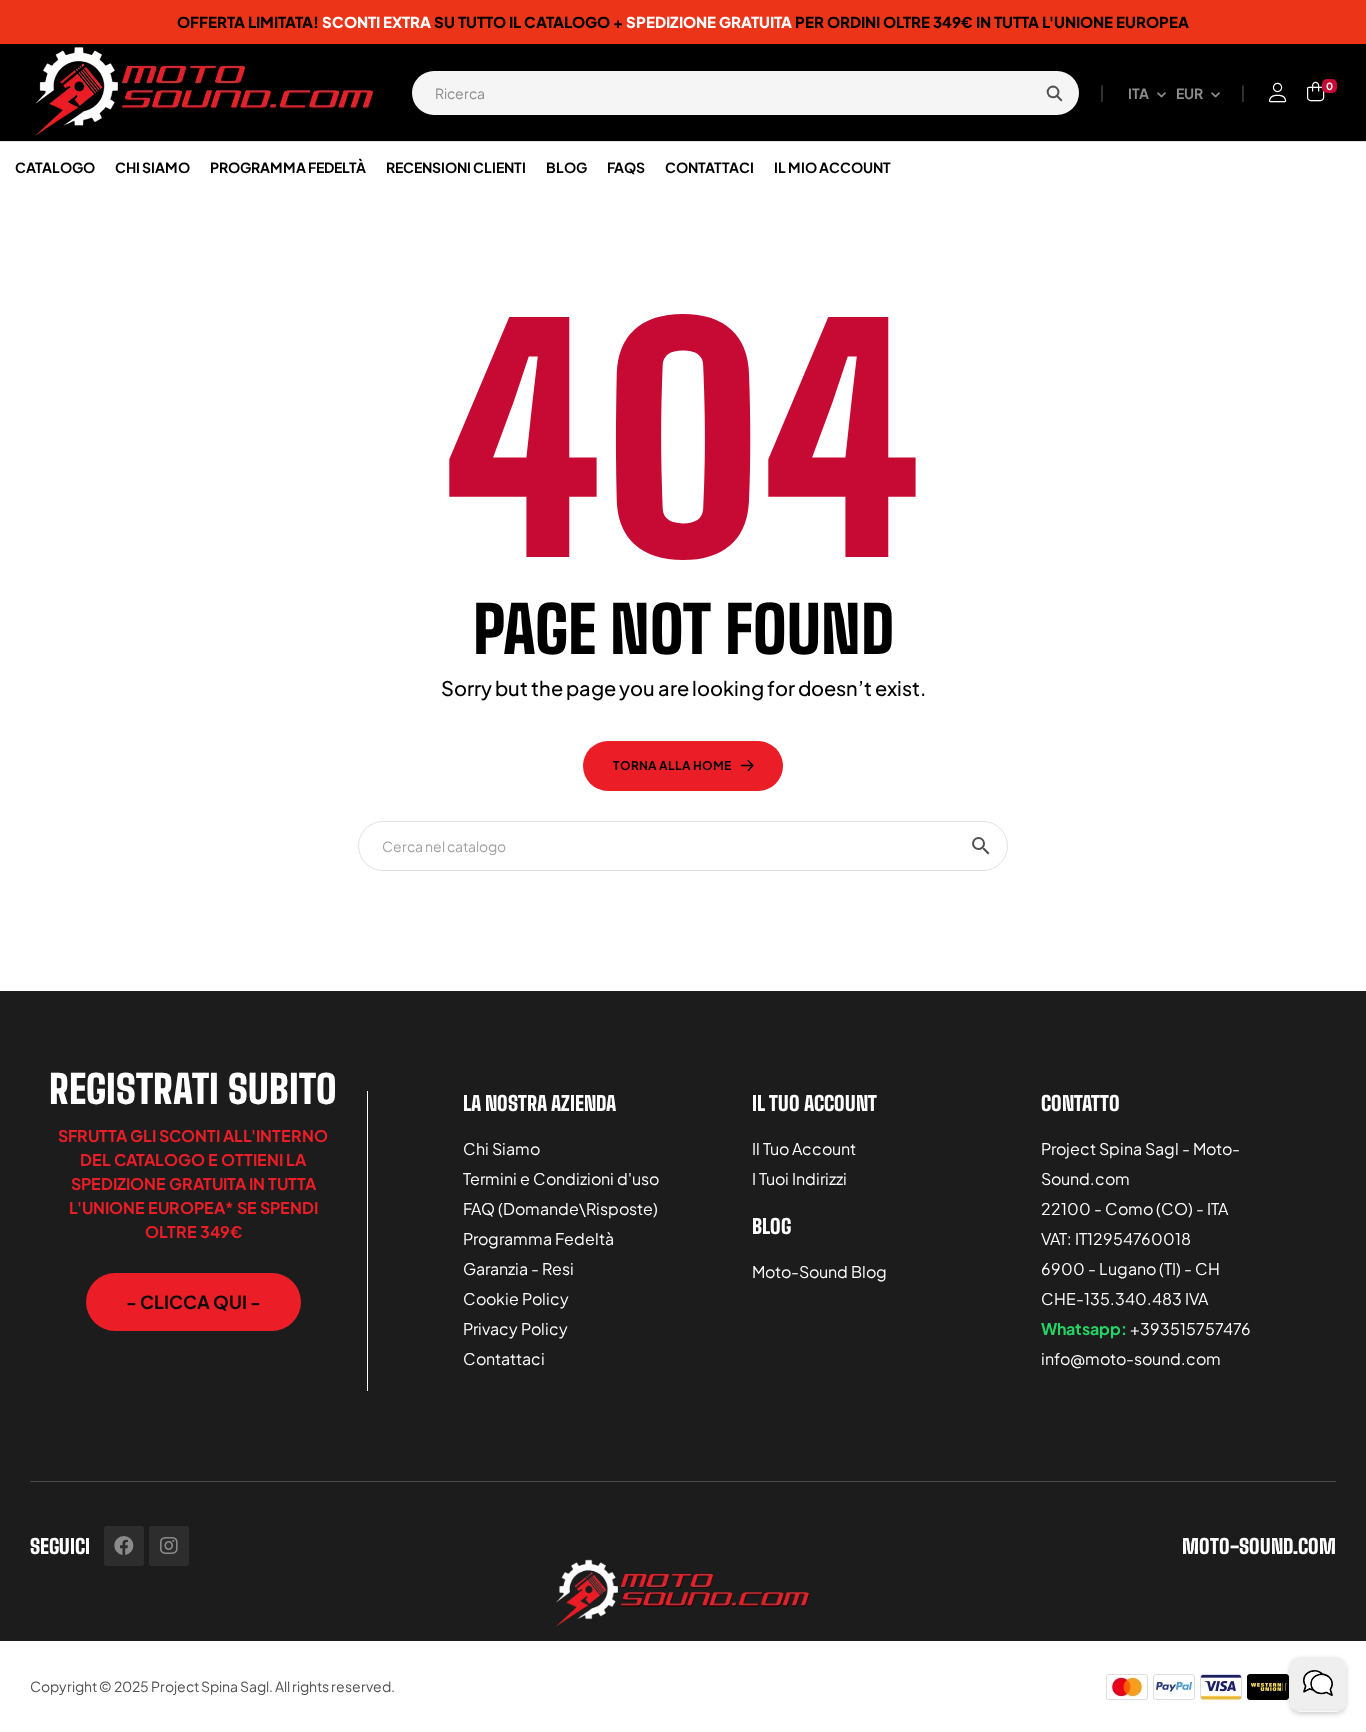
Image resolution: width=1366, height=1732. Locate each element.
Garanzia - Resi (518, 1268)
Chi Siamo (501, 1148)
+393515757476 (1190, 1328)
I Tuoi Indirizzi (799, 1178)
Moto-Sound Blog (819, 1271)
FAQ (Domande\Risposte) (560, 1208)
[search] (1054, 93)
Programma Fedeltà (538, 1238)
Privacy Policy (515, 1328)
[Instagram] (169, 1546)
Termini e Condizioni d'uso (561, 1178)
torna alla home (672, 765)
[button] (193, 1302)
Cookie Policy (516, 1298)
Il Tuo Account (804, 1148)
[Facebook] (124, 1546)
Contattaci (504, 1358)
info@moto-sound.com (1131, 1358)
